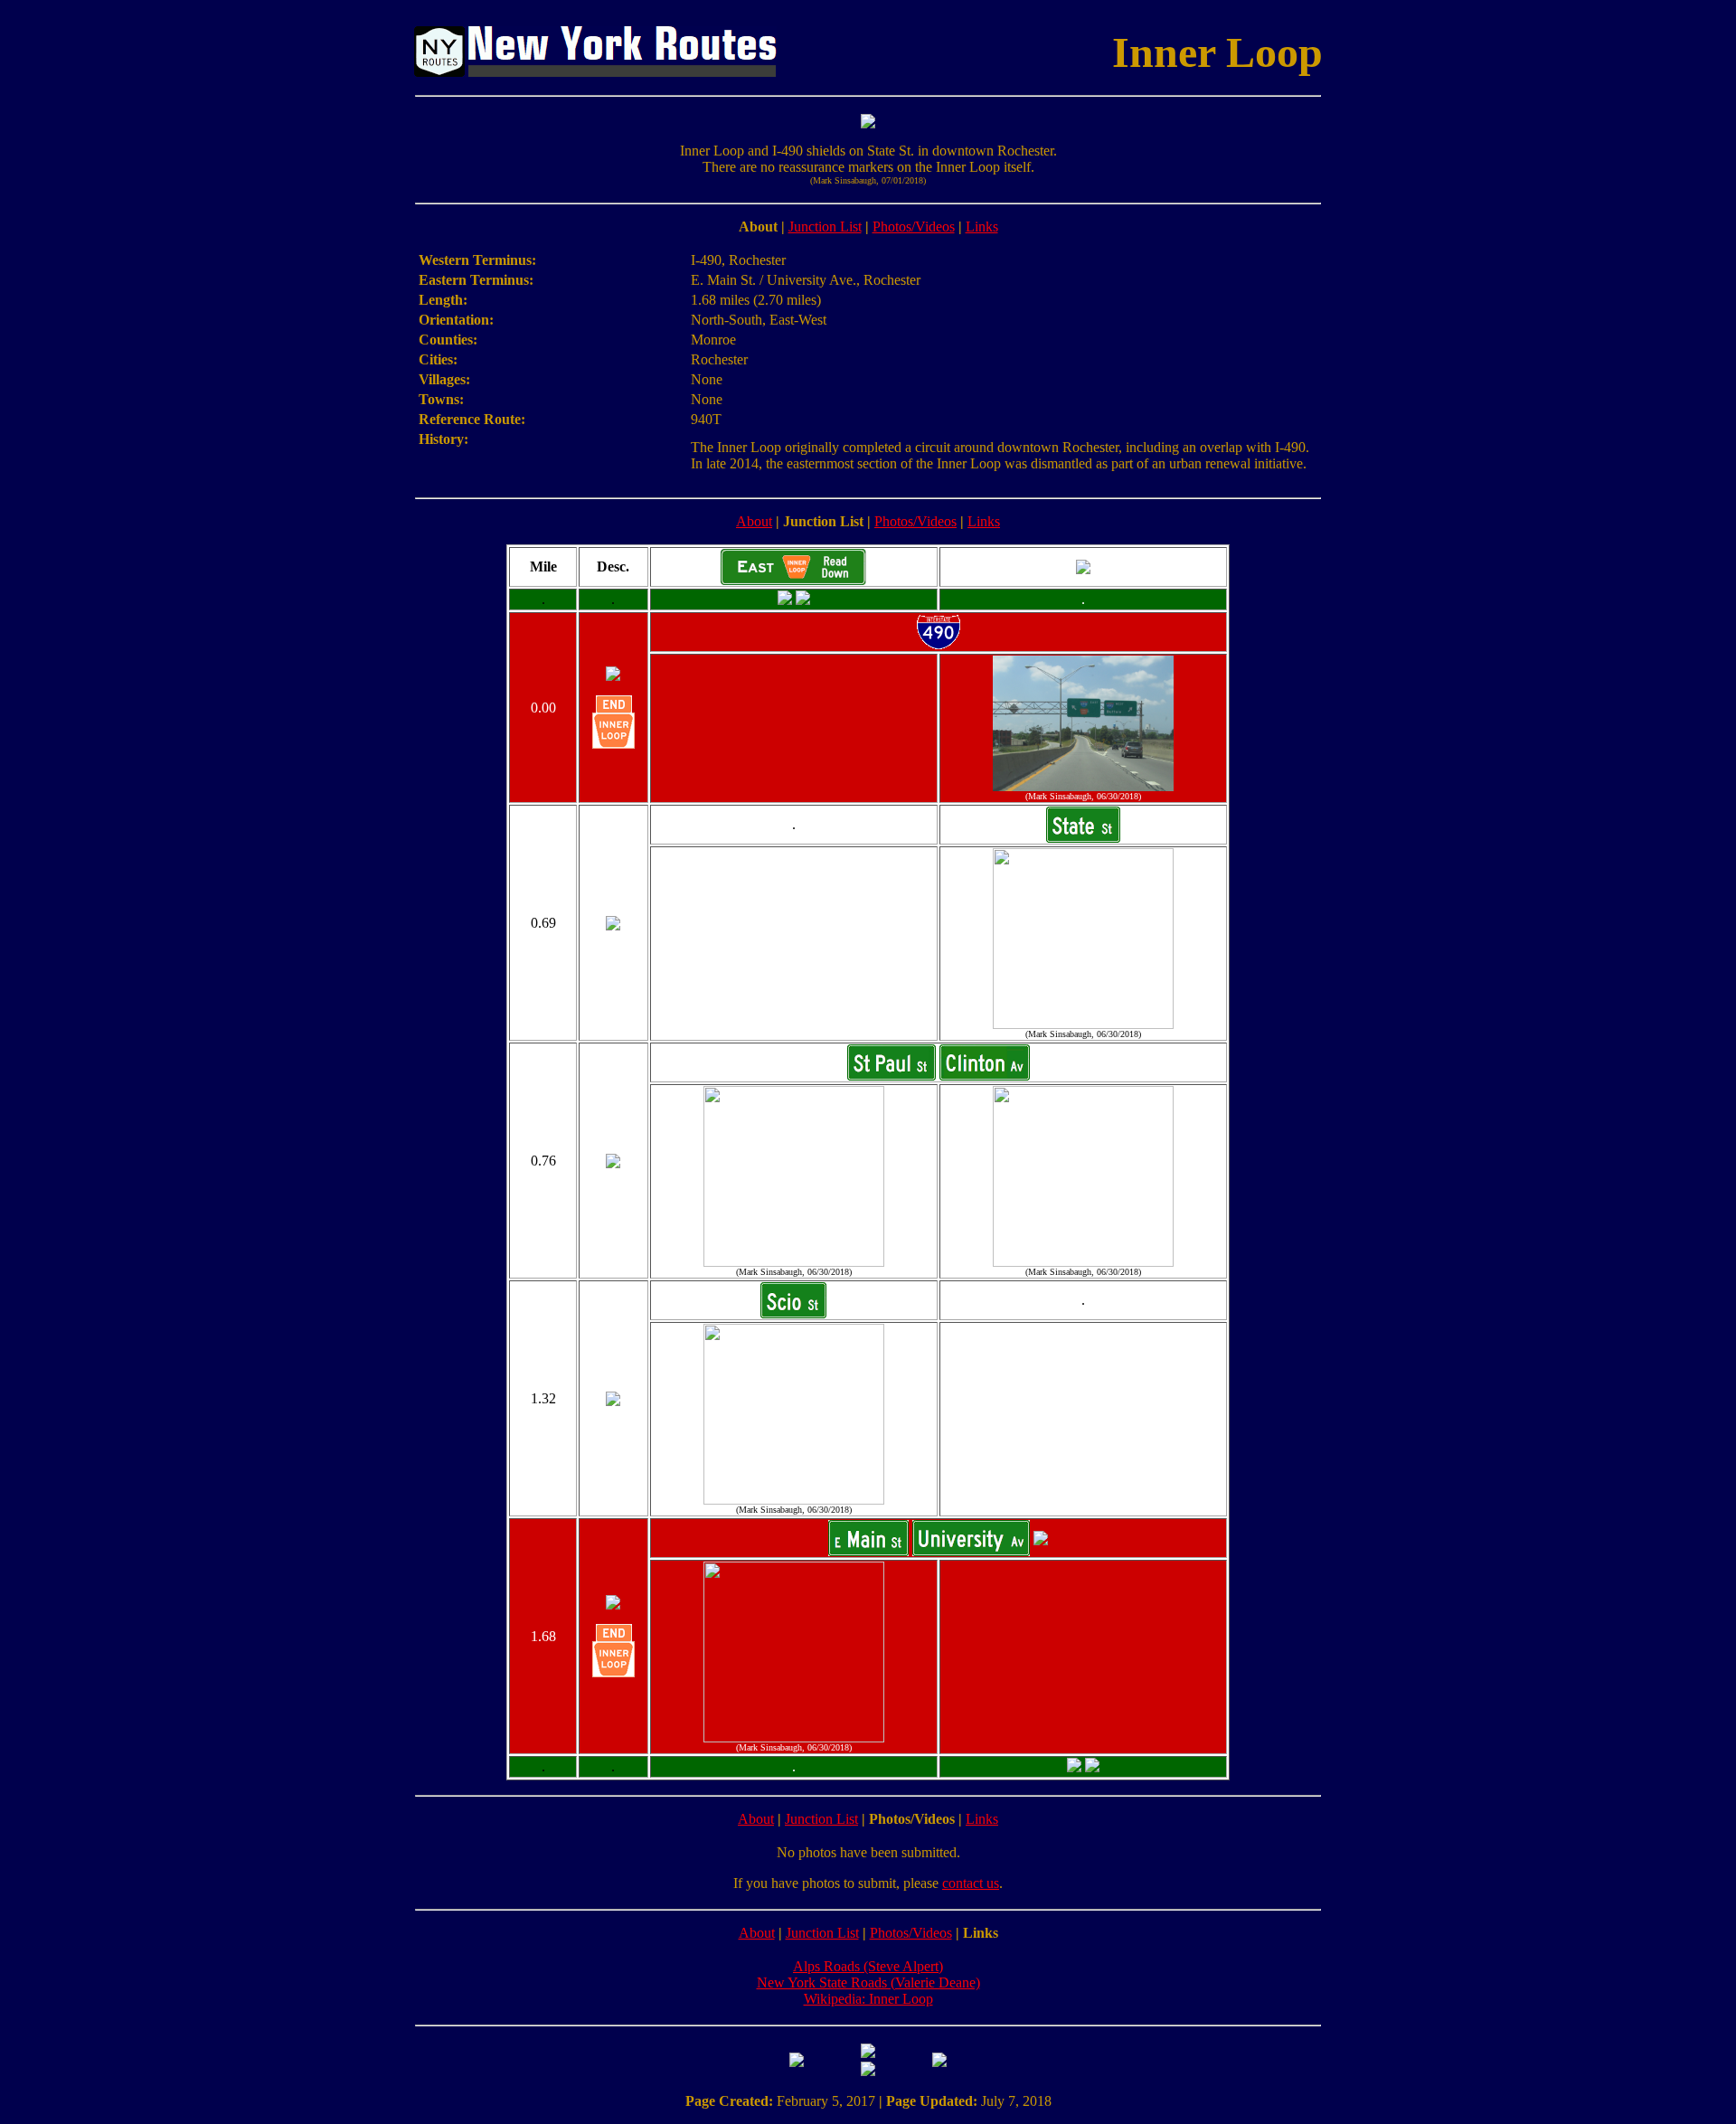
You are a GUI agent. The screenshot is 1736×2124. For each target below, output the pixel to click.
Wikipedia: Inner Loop (868, 1999)
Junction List (825, 227)
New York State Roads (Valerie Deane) (868, 1982)
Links (982, 227)
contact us (971, 1883)
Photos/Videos (914, 227)
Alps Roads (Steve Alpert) (868, 1966)
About (754, 521)
